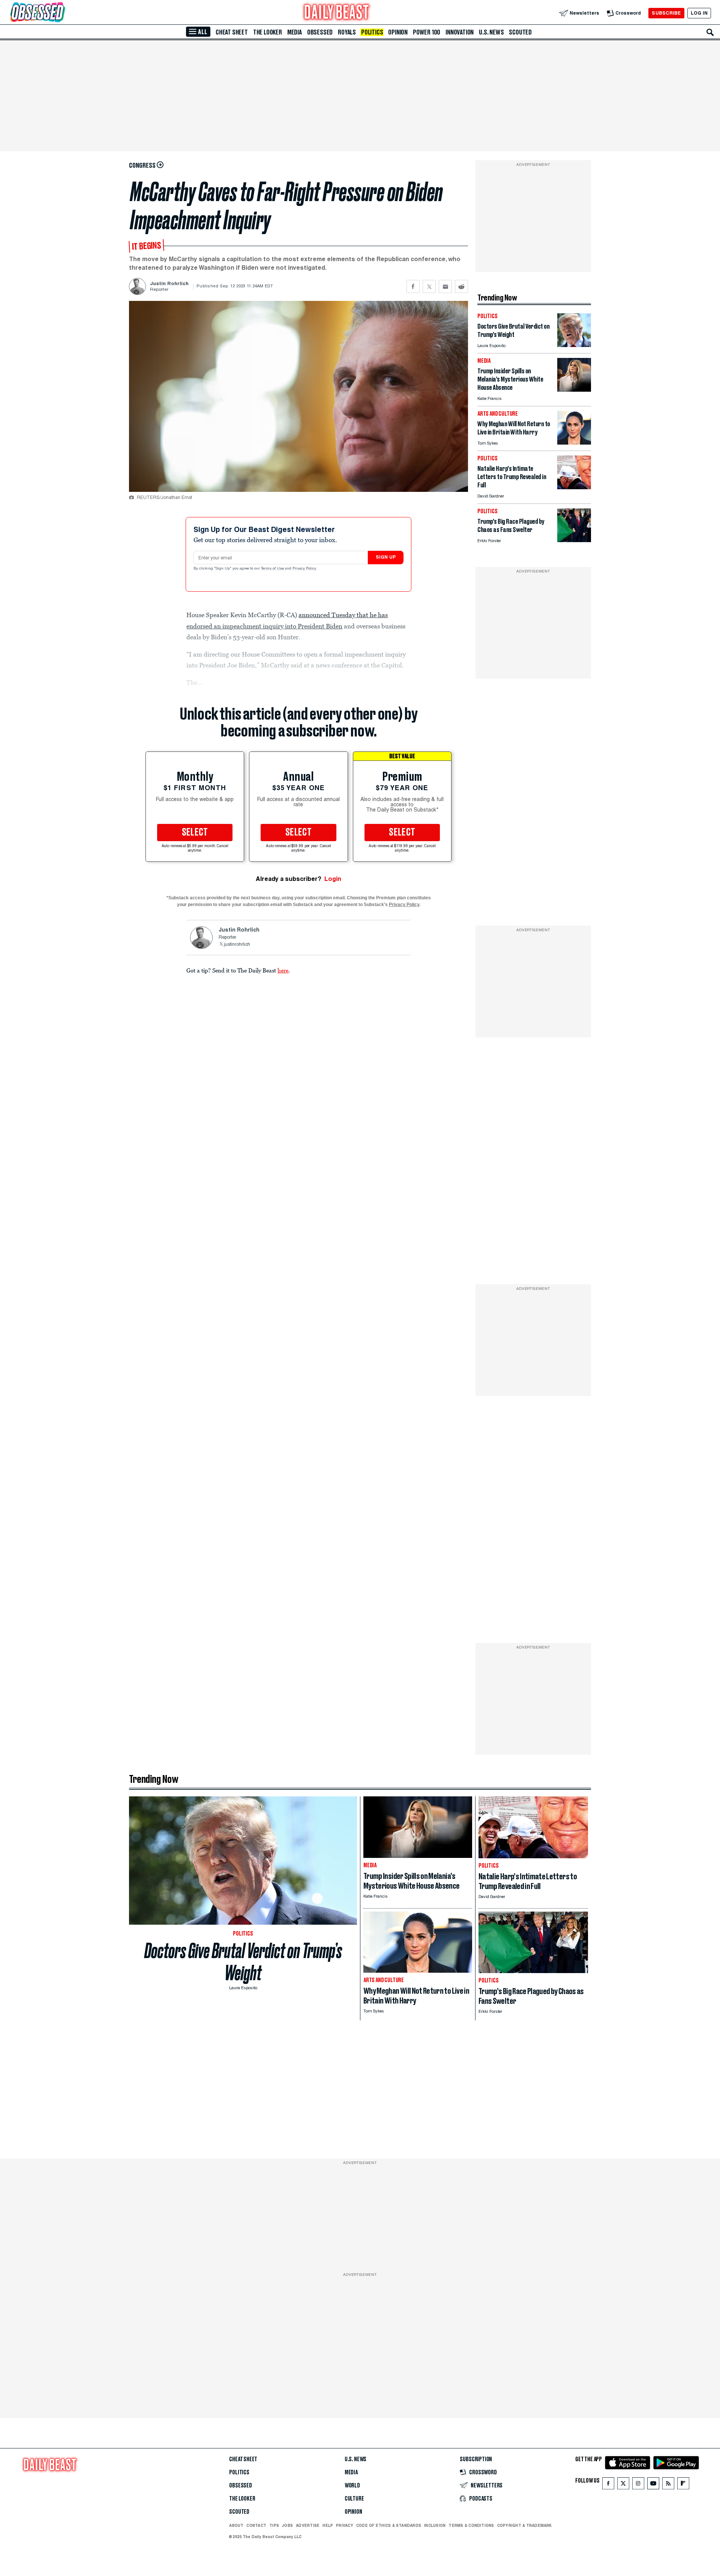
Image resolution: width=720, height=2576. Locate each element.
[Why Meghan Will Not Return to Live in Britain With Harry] (574, 443)
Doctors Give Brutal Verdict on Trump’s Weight (243, 1962)
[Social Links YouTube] (653, 2485)
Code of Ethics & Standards (389, 2525)
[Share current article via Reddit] (461, 286)
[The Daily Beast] (337, 13)
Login (333, 879)
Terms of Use (273, 569)
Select (195, 833)
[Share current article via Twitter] (429, 286)
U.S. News (491, 32)
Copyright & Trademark (525, 2525)
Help (328, 2525)
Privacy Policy (305, 569)
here (283, 970)
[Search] (710, 32)
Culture (354, 2499)
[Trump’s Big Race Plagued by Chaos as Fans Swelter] (574, 540)
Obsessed (320, 32)
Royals (347, 32)
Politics (372, 32)
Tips (274, 2525)
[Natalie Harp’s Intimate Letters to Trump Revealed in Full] (574, 487)
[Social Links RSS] (668, 2485)
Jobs (287, 2525)
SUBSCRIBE (666, 13)
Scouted (520, 32)
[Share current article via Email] (445, 286)
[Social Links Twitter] (623, 2485)
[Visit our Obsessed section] (61, 13)
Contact (256, 2525)
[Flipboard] (683, 2485)
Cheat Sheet (232, 32)
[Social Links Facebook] (608, 2485)
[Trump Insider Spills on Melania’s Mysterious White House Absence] (574, 390)
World (352, 2486)
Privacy (345, 2525)
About (236, 2525)
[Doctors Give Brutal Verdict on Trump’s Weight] (574, 345)
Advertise (308, 2525)
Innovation (460, 32)
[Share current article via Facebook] (413, 286)
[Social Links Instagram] (638, 2485)
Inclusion (435, 2525)
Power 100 (427, 32)
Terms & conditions (471, 2525)
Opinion (398, 32)
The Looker (268, 32)
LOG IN (699, 13)
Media (295, 32)
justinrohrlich (237, 945)
